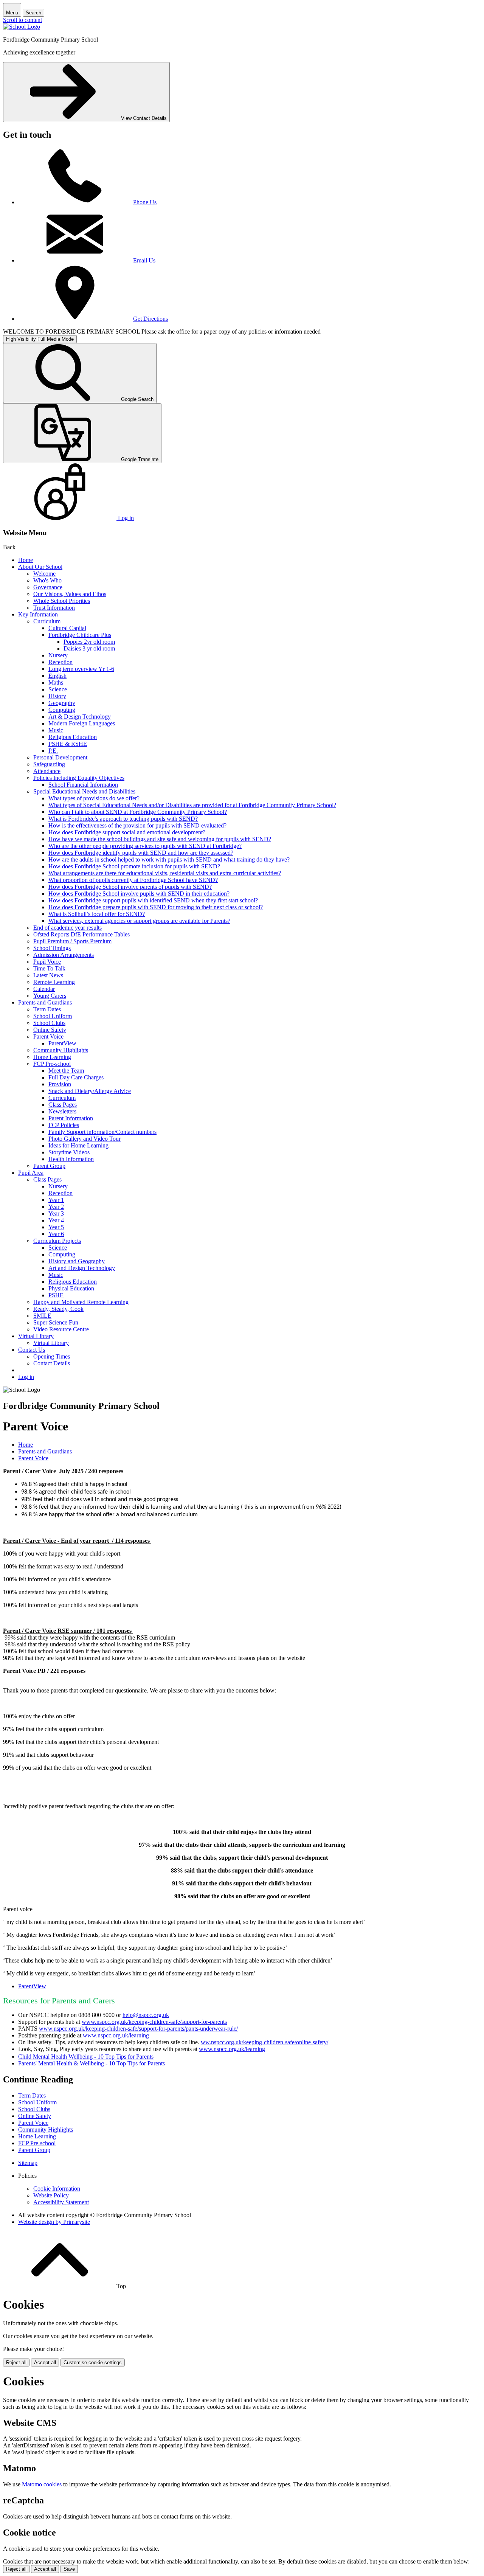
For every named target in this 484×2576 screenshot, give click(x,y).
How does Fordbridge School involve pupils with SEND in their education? (139, 894)
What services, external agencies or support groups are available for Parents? (139, 921)
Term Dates (47, 1009)
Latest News (48, 975)
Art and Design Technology (82, 1268)
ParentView (62, 1043)
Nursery (58, 655)
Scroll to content (22, 20)
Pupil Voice (47, 962)
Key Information (38, 614)
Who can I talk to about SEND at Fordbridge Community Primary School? (138, 812)
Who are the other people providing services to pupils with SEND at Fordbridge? (145, 846)
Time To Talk (49, 968)
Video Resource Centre (61, 1329)
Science (58, 689)
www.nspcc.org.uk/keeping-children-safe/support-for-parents (154, 2022)
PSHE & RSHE (68, 744)
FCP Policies (64, 1125)
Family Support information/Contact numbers (102, 1132)
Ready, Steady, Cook (58, 1309)
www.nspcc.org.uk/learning (116, 2035)
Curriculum (47, 621)
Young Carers (50, 996)
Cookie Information (57, 2189)
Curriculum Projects (57, 1241)
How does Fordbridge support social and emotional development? (127, 832)
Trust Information (54, 608)
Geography (62, 703)
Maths (56, 682)
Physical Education (71, 1288)
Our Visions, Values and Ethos (70, 594)
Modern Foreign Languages (82, 723)
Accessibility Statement (61, 2202)
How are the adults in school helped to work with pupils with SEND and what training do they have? (169, 859)
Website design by (54, 2222)
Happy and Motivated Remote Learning (81, 1302)
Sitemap (28, 2163)
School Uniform (53, 1016)
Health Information (71, 1159)
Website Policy (51, 2195)
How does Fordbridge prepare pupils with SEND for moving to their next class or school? (156, 907)
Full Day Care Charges (76, 1077)
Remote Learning (54, 982)
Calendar (44, 989)
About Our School (40, 567)
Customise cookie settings (93, 2362)
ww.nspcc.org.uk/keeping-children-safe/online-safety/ (264, 2042)
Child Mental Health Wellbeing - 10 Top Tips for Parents (86, 2057)
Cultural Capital (67, 628)
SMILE (42, 1316)
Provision (60, 1084)
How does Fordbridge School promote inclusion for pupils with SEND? (134, 866)
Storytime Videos (69, 1152)
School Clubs (49, 1023)
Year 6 (56, 1234)
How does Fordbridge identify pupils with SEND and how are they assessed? (141, 853)
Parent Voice (48, 1036)
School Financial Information (83, 785)
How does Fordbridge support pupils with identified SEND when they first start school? (153, 900)
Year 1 (56, 1200)
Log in (26, 1377)
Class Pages (63, 1105)
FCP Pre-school (52, 1064)
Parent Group (49, 1166)
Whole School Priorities (62, 601)
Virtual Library (36, 1336)
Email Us (144, 260)
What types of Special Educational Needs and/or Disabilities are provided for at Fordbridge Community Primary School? (192, 805)
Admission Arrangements (64, 955)
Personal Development (60, 757)
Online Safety (50, 1030)
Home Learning (52, 1057)
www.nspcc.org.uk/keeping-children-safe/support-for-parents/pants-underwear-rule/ (138, 2029)
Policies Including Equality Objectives (79, 778)
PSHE (56, 1295)
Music (56, 730)
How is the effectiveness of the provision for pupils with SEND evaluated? (137, 825)
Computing (62, 710)
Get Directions (150, 319)
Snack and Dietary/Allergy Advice (90, 1091)
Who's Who (47, 580)
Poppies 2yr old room (89, 642)
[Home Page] (22, 27)
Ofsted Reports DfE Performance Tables (81, 934)
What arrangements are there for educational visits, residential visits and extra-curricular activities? (165, 873)
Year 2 (56, 1207)
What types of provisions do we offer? (94, 798)
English (57, 676)
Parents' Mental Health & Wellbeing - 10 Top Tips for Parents (92, 2063)
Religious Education (73, 737)
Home (26, 560)
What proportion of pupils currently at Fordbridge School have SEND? (133, 880)
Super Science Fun (56, 1322)
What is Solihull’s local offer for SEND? (97, 914)
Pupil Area (31, 1173)
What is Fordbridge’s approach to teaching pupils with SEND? (123, 819)
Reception (60, 662)
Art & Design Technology (80, 717)
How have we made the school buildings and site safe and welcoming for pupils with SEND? (160, 839)
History (57, 696)
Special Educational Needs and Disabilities (84, 791)
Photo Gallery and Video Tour (85, 1139)
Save (69, 2569)
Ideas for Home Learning (78, 1145)
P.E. (53, 751)
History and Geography (77, 1261)
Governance (48, 587)
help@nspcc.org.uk (146, 2015)
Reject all (16, 2362)
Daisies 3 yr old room (89, 648)
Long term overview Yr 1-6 (81, 669)
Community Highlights (61, 1050)
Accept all (45, 2362)
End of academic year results (67, 928)
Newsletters (62, 1111)
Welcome (44, 574)
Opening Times (52, 1356)
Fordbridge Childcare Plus (80, 635)
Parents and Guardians (45, 1002)
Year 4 (56, 1220)
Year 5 (56, 1227)
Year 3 (56, 1213)
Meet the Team (66, 1071)
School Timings (52, 948)
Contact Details (52, 1363)
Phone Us (145, 202)
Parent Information (71, 1118)
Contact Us (32, 1350)
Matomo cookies (42, 2484)
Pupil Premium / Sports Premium (72, 941)
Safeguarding (49, 764)
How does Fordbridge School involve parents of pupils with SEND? (130, 887)
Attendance (47, 771)
